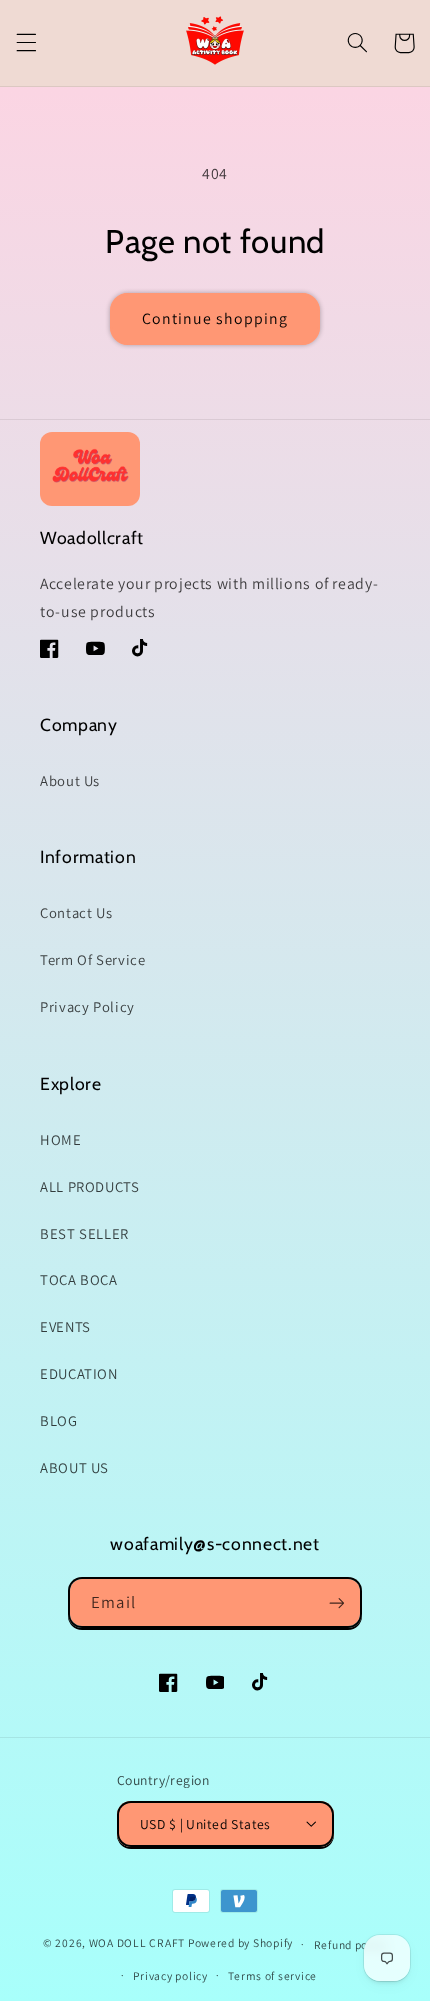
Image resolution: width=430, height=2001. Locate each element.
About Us (70, 780)
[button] (26, 43)
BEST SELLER (84, 1233)
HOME (61, 1139)
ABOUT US (74, 1467)
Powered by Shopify (240, 1943)
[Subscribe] (336, 1602)
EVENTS (65, 1326)
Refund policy (351, 1944)
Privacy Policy (87, 1006)
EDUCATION (79, 1373)
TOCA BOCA (79, 1279)
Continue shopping (215, 318)
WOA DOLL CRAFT (137, 1943)
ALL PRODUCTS (90, 1186)
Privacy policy (170, 1975)
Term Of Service (92, 959)
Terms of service (272, 1975)
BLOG (59, 1420)
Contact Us (76, 912)
